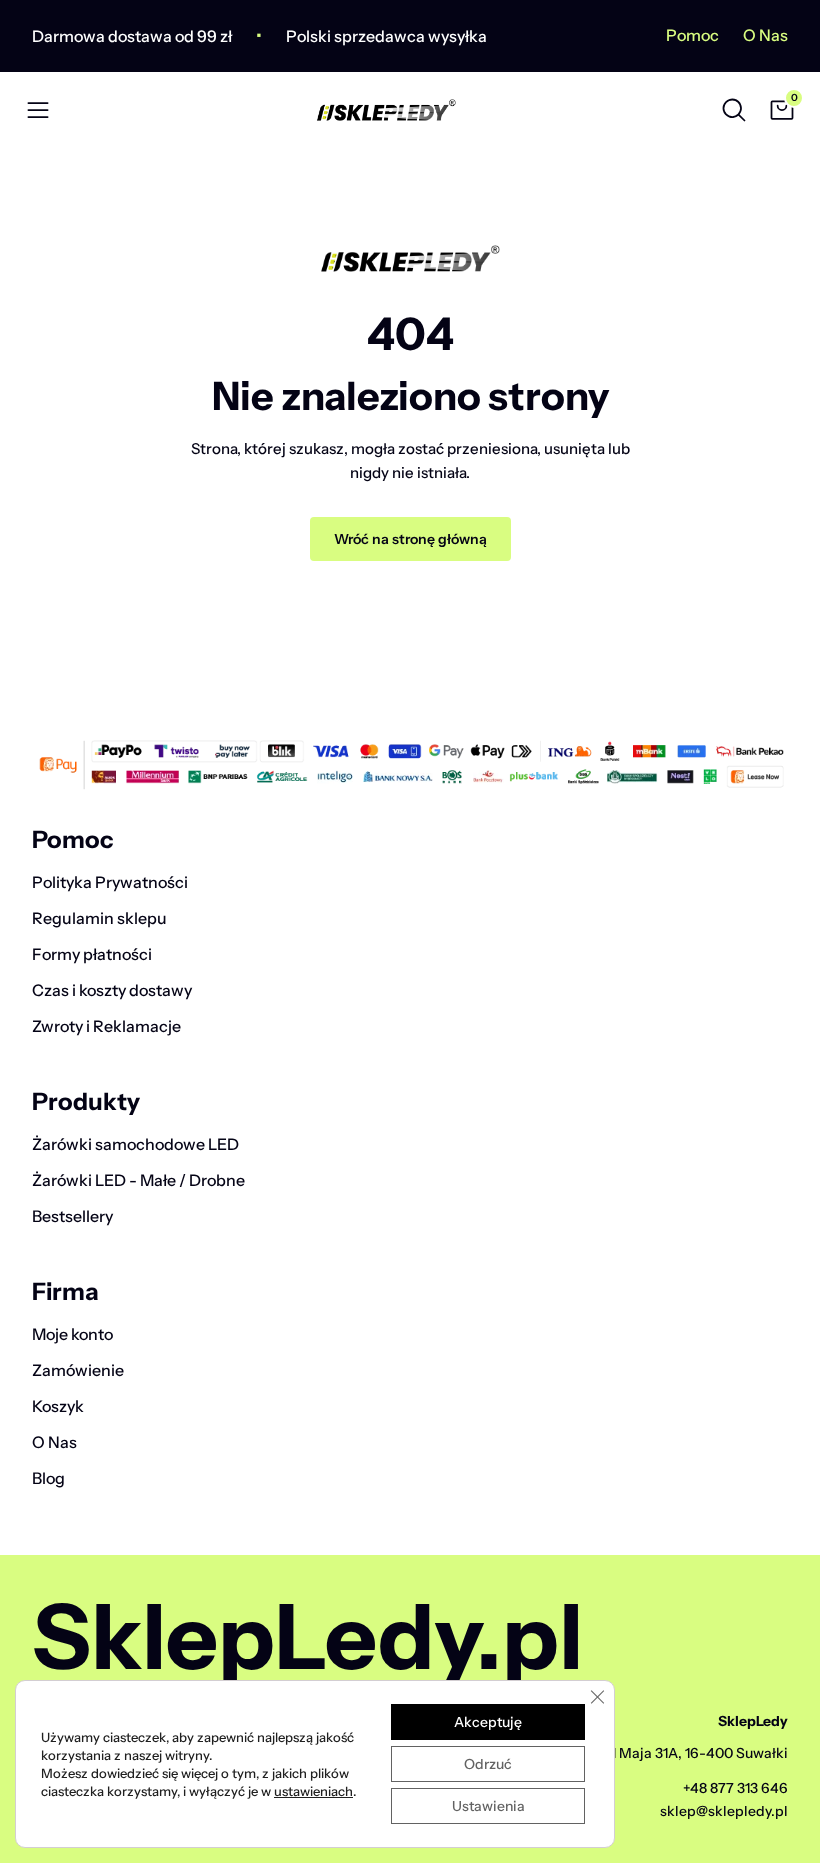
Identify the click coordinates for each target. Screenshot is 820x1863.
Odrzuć (488, 1764)
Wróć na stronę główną (410, 539)
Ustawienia (488, 1806)
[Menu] (38, 110)
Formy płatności (92, 954)
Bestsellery (72, 1216)
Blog (48, 1478)
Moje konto (72, 1334)
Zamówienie (78, 1370)
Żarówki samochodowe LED (135, 1144)
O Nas (765, 35)
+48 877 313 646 (735, 1788)
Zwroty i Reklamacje (106, 1026)
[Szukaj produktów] (734, 110)
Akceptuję (488, 1722)
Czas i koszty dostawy (112, 990)
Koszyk (58, 1406)
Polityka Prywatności (110, 882)
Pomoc (692, 35)
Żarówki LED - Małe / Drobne (138, 1180)
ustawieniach (313, 1791)
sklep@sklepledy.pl (724, 1811)
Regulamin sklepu (99, 918)
